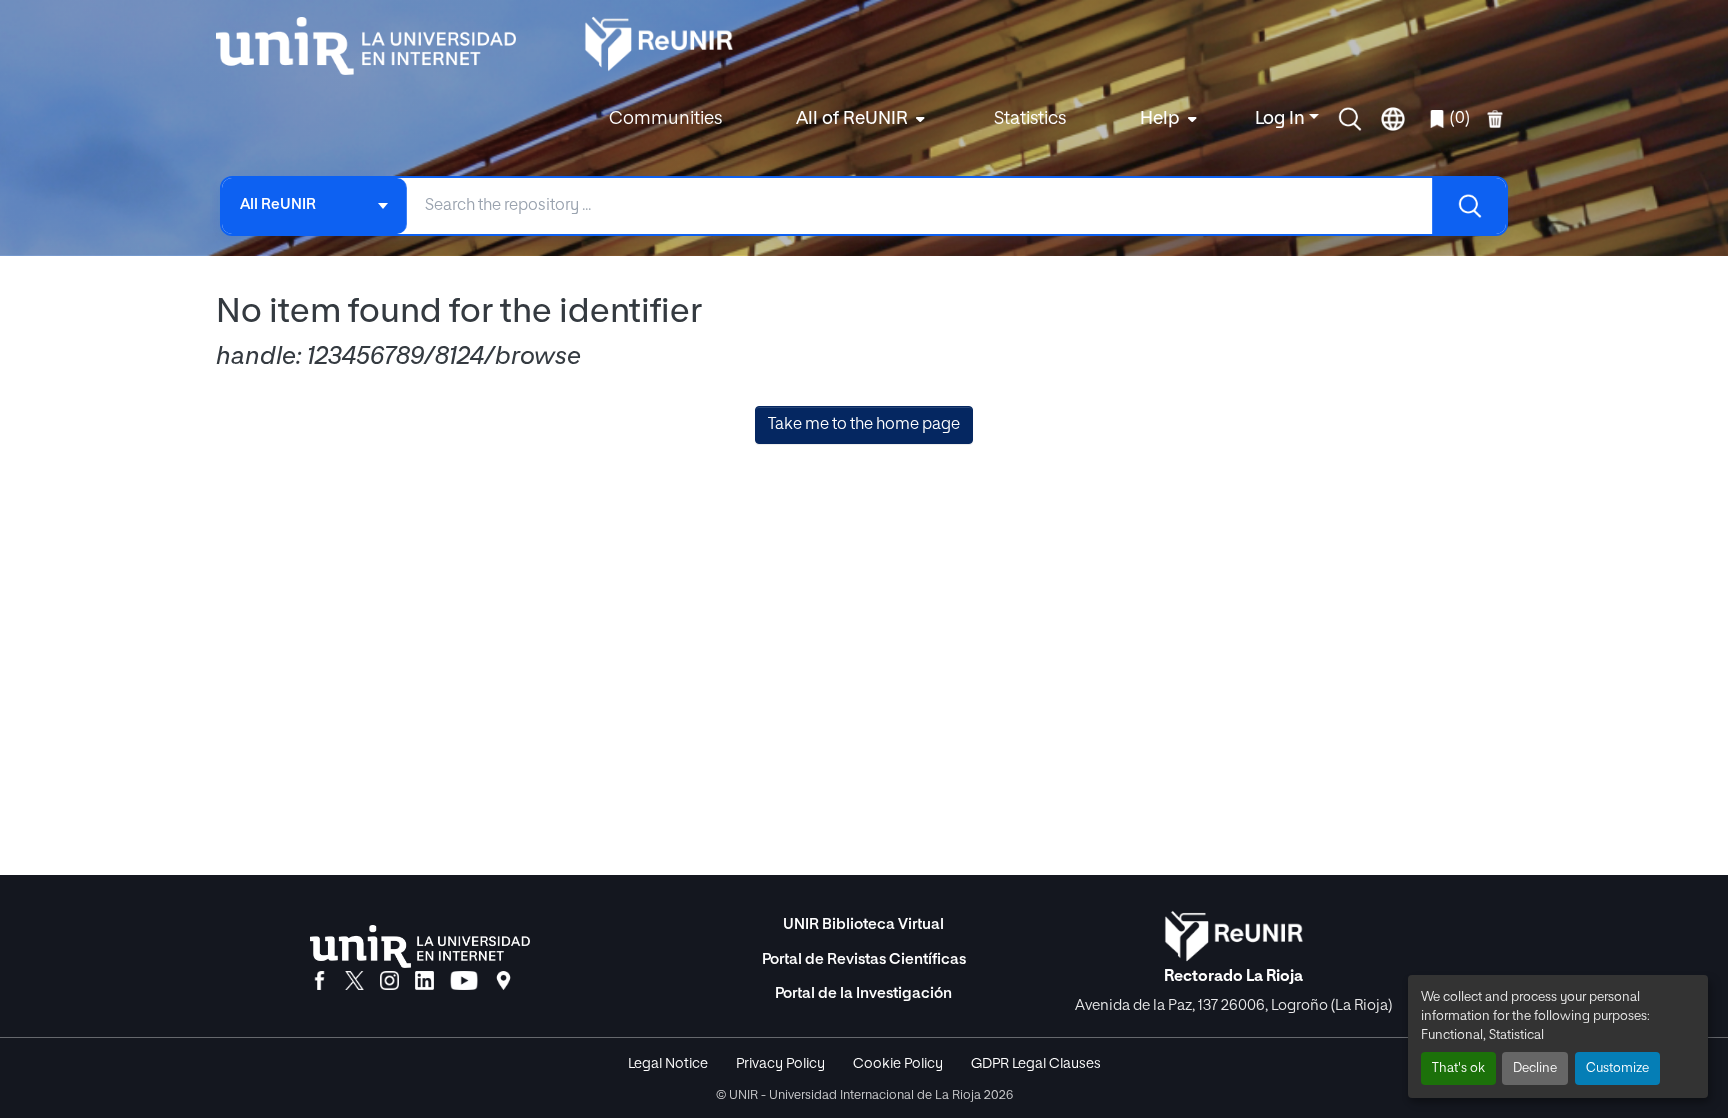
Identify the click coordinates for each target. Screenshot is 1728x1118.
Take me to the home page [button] (864, 425)
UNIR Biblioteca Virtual (863, 924)
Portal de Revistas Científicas (864, 959)
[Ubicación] (503, 982)
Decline (1535, 1068)
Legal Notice (668, 1064)
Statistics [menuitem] (1030, 119)
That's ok (1458, 1068)
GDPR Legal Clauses (1036, 1064)
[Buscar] (1469, 206)
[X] (354, 982)
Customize (1617, 1068)
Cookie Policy (898, 1064)
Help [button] (1160, 119)
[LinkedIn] (424, 982)
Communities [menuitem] (665, 119)
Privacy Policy (780, 1064)
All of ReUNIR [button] (852, 119)
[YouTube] (464, 982)
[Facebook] (319, 982)
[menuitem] (858, 119)
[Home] (376, 46)
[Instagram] (389, 982)
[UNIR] (420, 946)
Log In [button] (1282, 119)
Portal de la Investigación (863, 993)
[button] (1350, 119)
